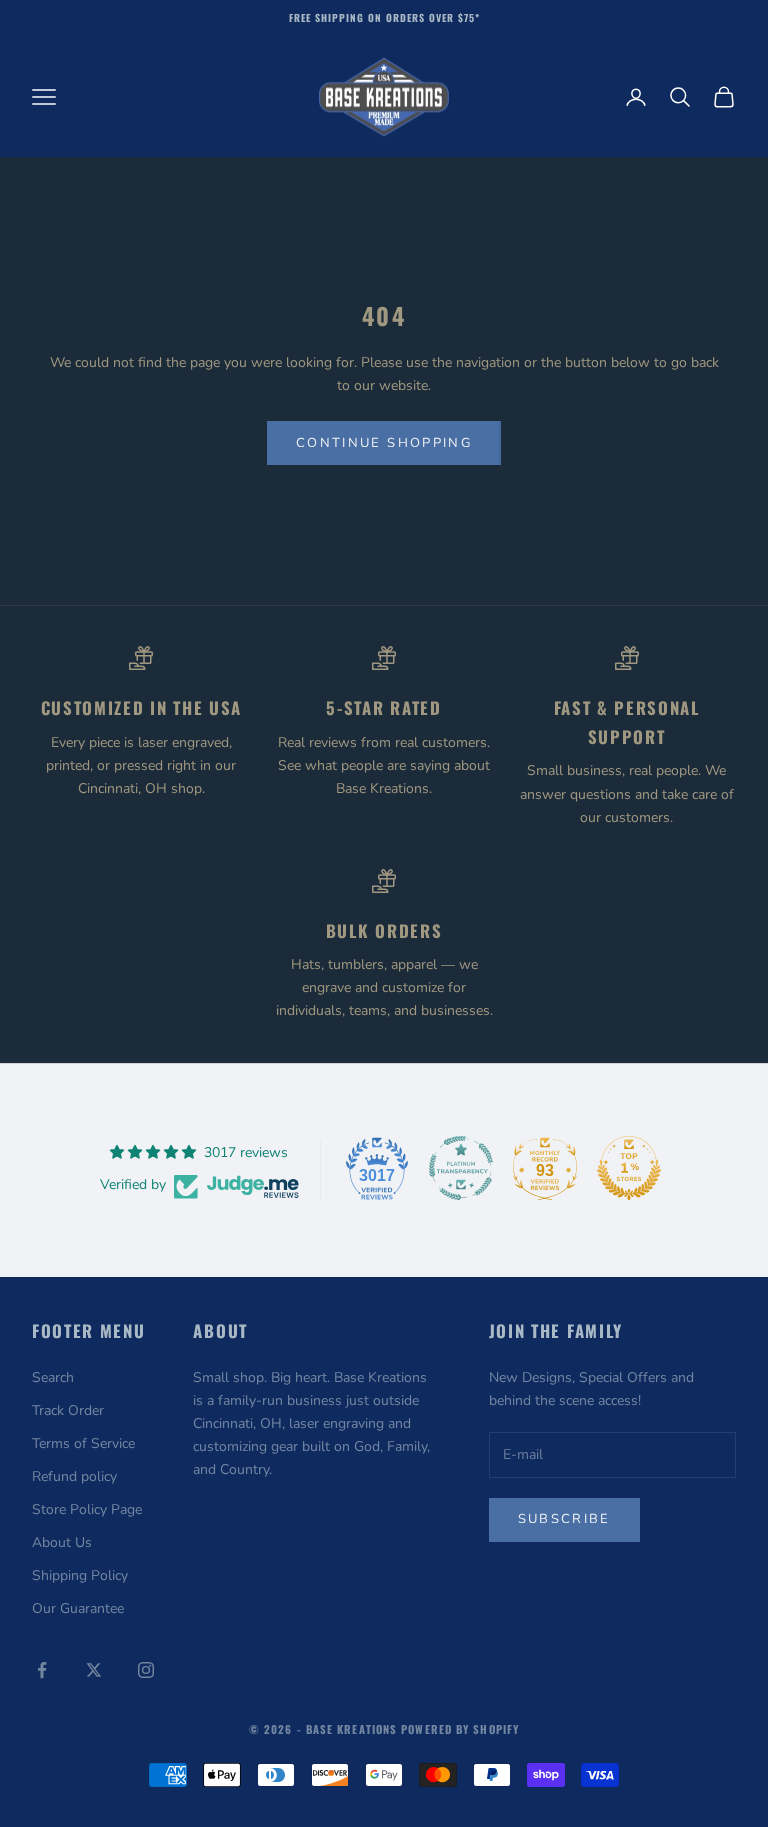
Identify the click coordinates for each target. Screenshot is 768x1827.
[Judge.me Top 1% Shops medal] (629, 1168)
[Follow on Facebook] (42, 1670)
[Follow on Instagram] (146, 1670)
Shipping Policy (80, 1575)
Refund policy (74, 1476)
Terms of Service (83, 1443)
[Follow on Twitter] (94, 1670)
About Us (62, 1542)
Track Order (68, 1410)
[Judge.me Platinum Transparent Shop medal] (461, 1168)
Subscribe (564, 1519)
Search (53, 1377)
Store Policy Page (87, 1509)
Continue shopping (384, 443)
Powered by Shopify (460, 1729)
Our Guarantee (78, 1608)
